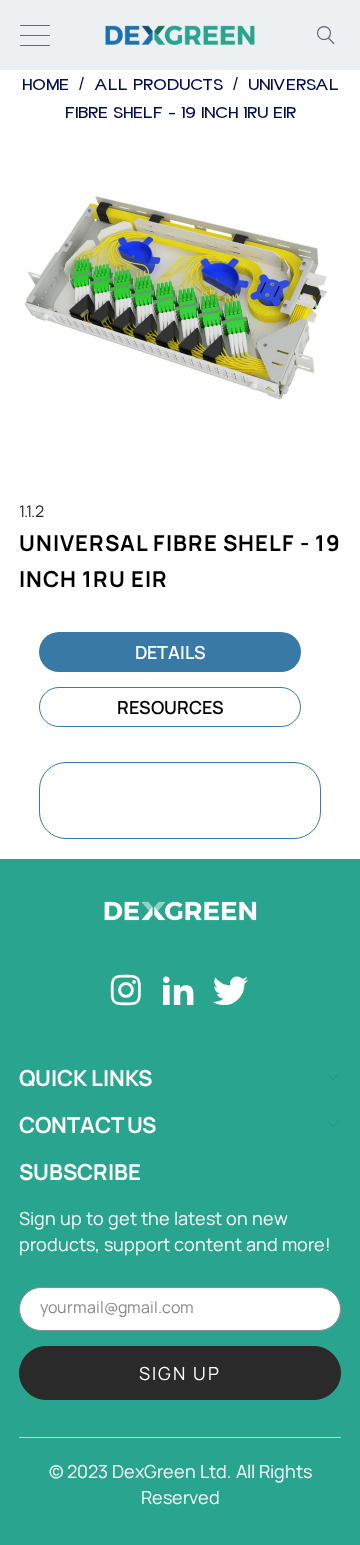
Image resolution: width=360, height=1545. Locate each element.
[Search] (326, 35)
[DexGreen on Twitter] (231, 993)
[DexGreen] (180, 35)
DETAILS (170, 652)
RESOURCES (170, 707)
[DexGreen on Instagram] (126, 993)
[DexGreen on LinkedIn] (178, 993)
